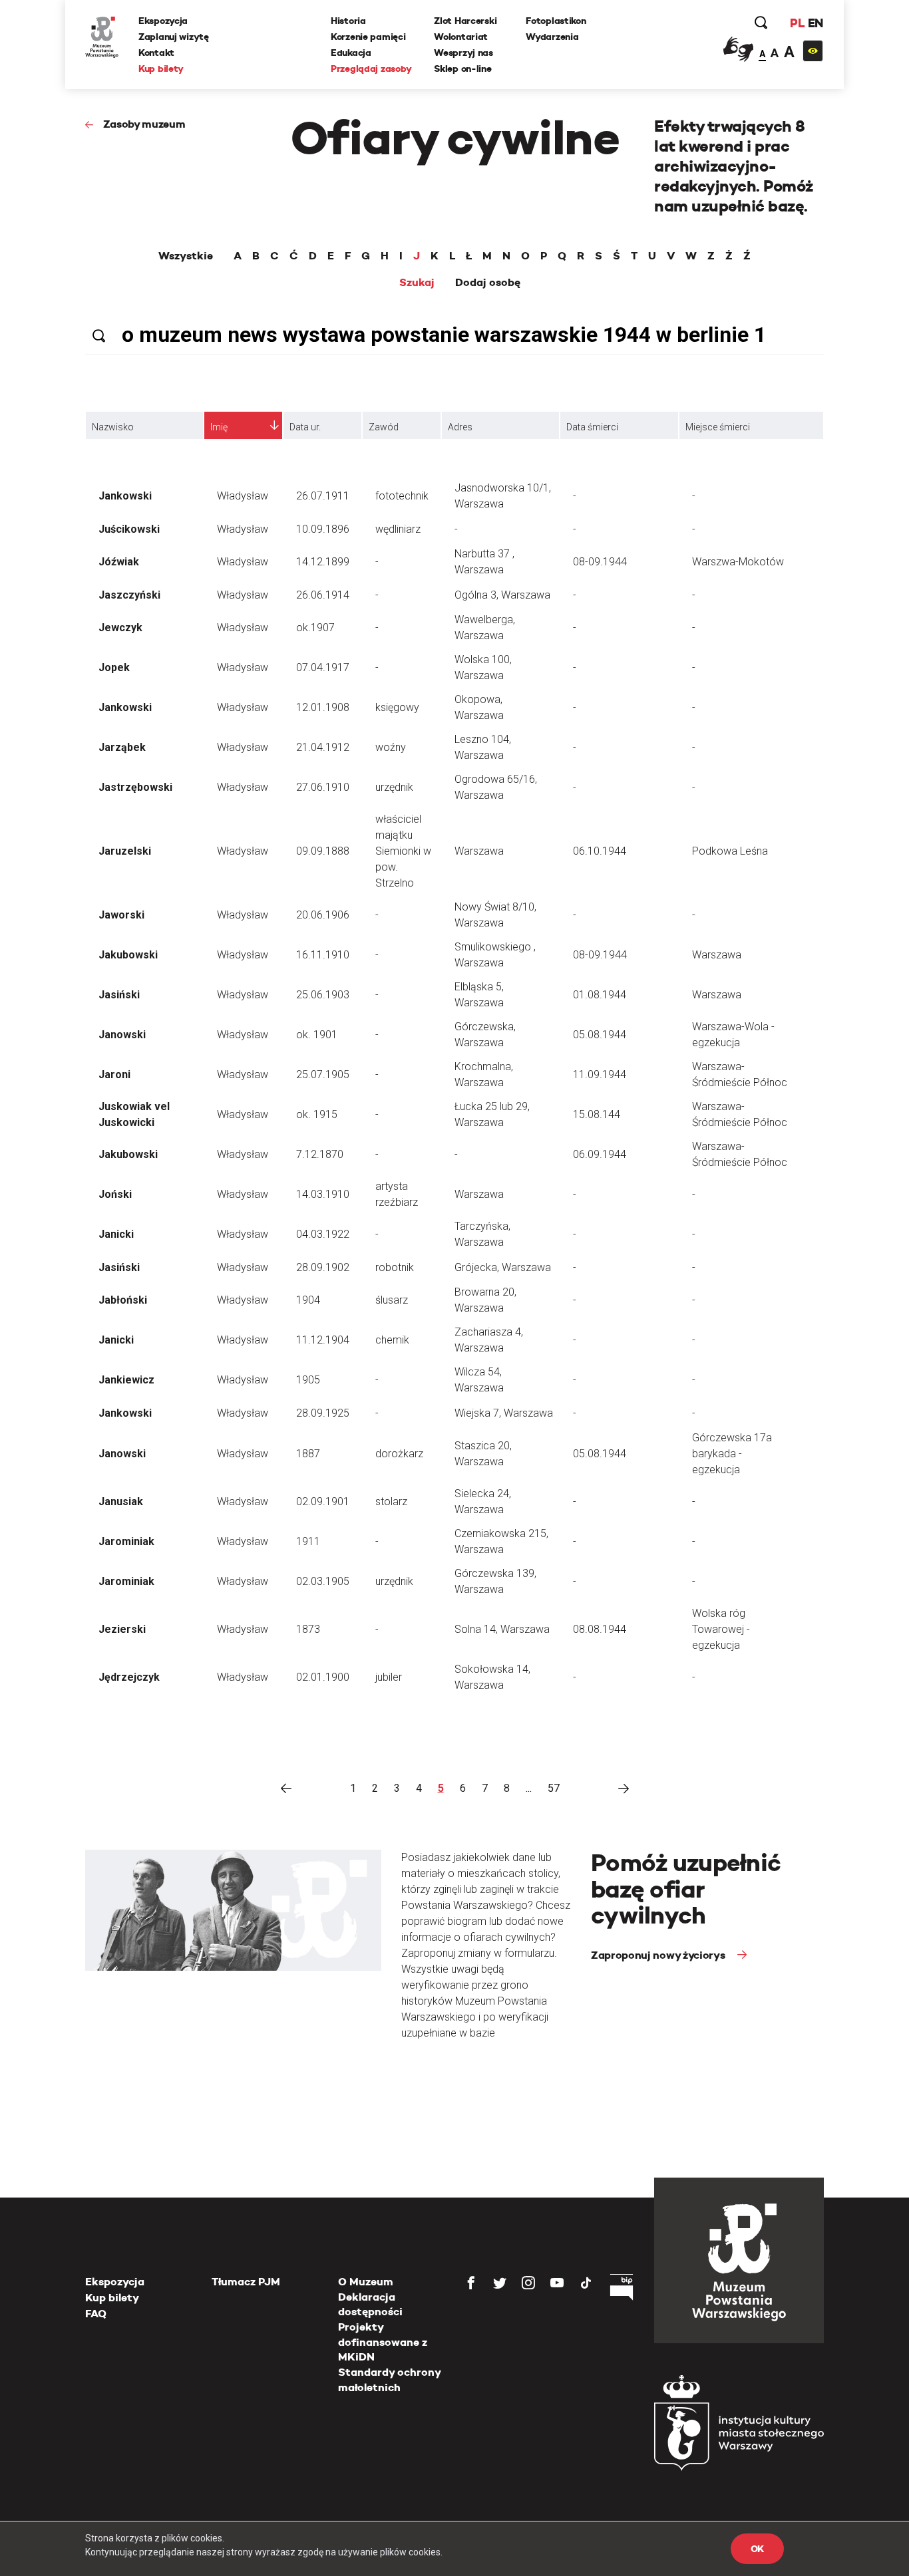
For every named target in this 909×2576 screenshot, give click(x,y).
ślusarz (392, 1300)
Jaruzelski (125, 851)
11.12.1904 (323, 1340)
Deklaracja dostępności (370, 2304)
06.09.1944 (600, 1154)
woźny (391, 747)
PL (797, 23)
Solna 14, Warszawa (502, 1629)
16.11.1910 (323, 955)
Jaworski (121, 915)
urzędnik (394, 787)
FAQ (96, 2314)
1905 (308, 1380)
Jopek (114, 667)
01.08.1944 (600, 995)
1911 (308, 1541)
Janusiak (121, 1502)
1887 (308, 1454)
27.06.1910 (323, 787)
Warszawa (479, 851)
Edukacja (351, 53)
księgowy (397, 707)
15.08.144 (597, 1114)
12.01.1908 (323, 707)
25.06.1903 (323, 995)
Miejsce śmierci (718, 427)
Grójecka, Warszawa (503, 1267)
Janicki (116, 1234)
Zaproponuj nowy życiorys (659, 1955)
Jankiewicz (126, 1380)
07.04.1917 (323, 667)
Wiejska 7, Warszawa (504, 1413)
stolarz (391, 1502)
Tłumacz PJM (246, 2282)
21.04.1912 (323, 747)
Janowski (122, 1035)
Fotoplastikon (556, 21)
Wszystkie (186, 256)
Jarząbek (122, 747)
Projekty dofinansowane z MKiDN (383, 2342)
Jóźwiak (119, 562)
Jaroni (114, 1074)
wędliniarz (398, 529)
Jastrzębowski (135, 787)
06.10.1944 (600, 851)
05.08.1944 (600, 1035)
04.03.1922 (323, 1234)
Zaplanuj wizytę (174, 37)
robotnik (395, 1267)
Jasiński (119, 995)
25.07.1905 (323, 1074)
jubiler (389, 1677)
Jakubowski (128, 955)
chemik (392, 1340)
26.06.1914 (323, 595)
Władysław (243, 496)
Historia (348, 21)
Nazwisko (113, 427)
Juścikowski (129, 529)
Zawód (384, 427)
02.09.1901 (323, 1502)
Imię (219, 427)
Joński (115, 1194)
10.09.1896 (323, 529)
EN (816, 23)
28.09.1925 (323, 1413)
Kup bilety (161, 69)
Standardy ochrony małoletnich (389, 2379)
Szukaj (417, 283)
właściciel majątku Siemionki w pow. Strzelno (403, 851)
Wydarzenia (552, 37)
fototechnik (402, 496)
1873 (308, 1629)
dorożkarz (399, 1454)
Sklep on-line (462, 69)
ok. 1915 (317, 1114)
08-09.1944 (600, 562)
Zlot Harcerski (465, 21)
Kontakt (156, 53)
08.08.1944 (600, 1629)
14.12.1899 (323, 562)
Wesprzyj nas (463, 53)
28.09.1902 (323, 1267)
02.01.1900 (323, 1677)
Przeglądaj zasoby (371, 69)
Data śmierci (592, 427)
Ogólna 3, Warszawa (502, 595)
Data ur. (305, 427)
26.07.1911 (323, 496)
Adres (460, 427)
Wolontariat (461, 37)
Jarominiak (126, 1541)
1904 (308, 1300)
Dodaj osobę (488, 283)
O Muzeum (366, 2282)
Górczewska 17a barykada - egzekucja (732, 1454)
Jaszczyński (129, 595)
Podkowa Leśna (730, 851)
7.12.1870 (320, 1154)
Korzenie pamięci (368, 37)
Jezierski (122, 1629)
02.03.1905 (323, 1581)
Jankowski (125, 496)
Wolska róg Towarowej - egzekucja (721, 1629)
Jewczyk (120, 628)
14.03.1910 (323, 1194)
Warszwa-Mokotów (738, 562)
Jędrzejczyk (129, 1677)
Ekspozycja (163, 21)
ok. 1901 (317, 1035)
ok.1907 (315, 628)
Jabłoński (123, 1300)
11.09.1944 (600, 1074)
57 (554, 1788)
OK (757, 2549)
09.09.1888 (323, 851)
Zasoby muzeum (144, 124)
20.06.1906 (323, 915)
